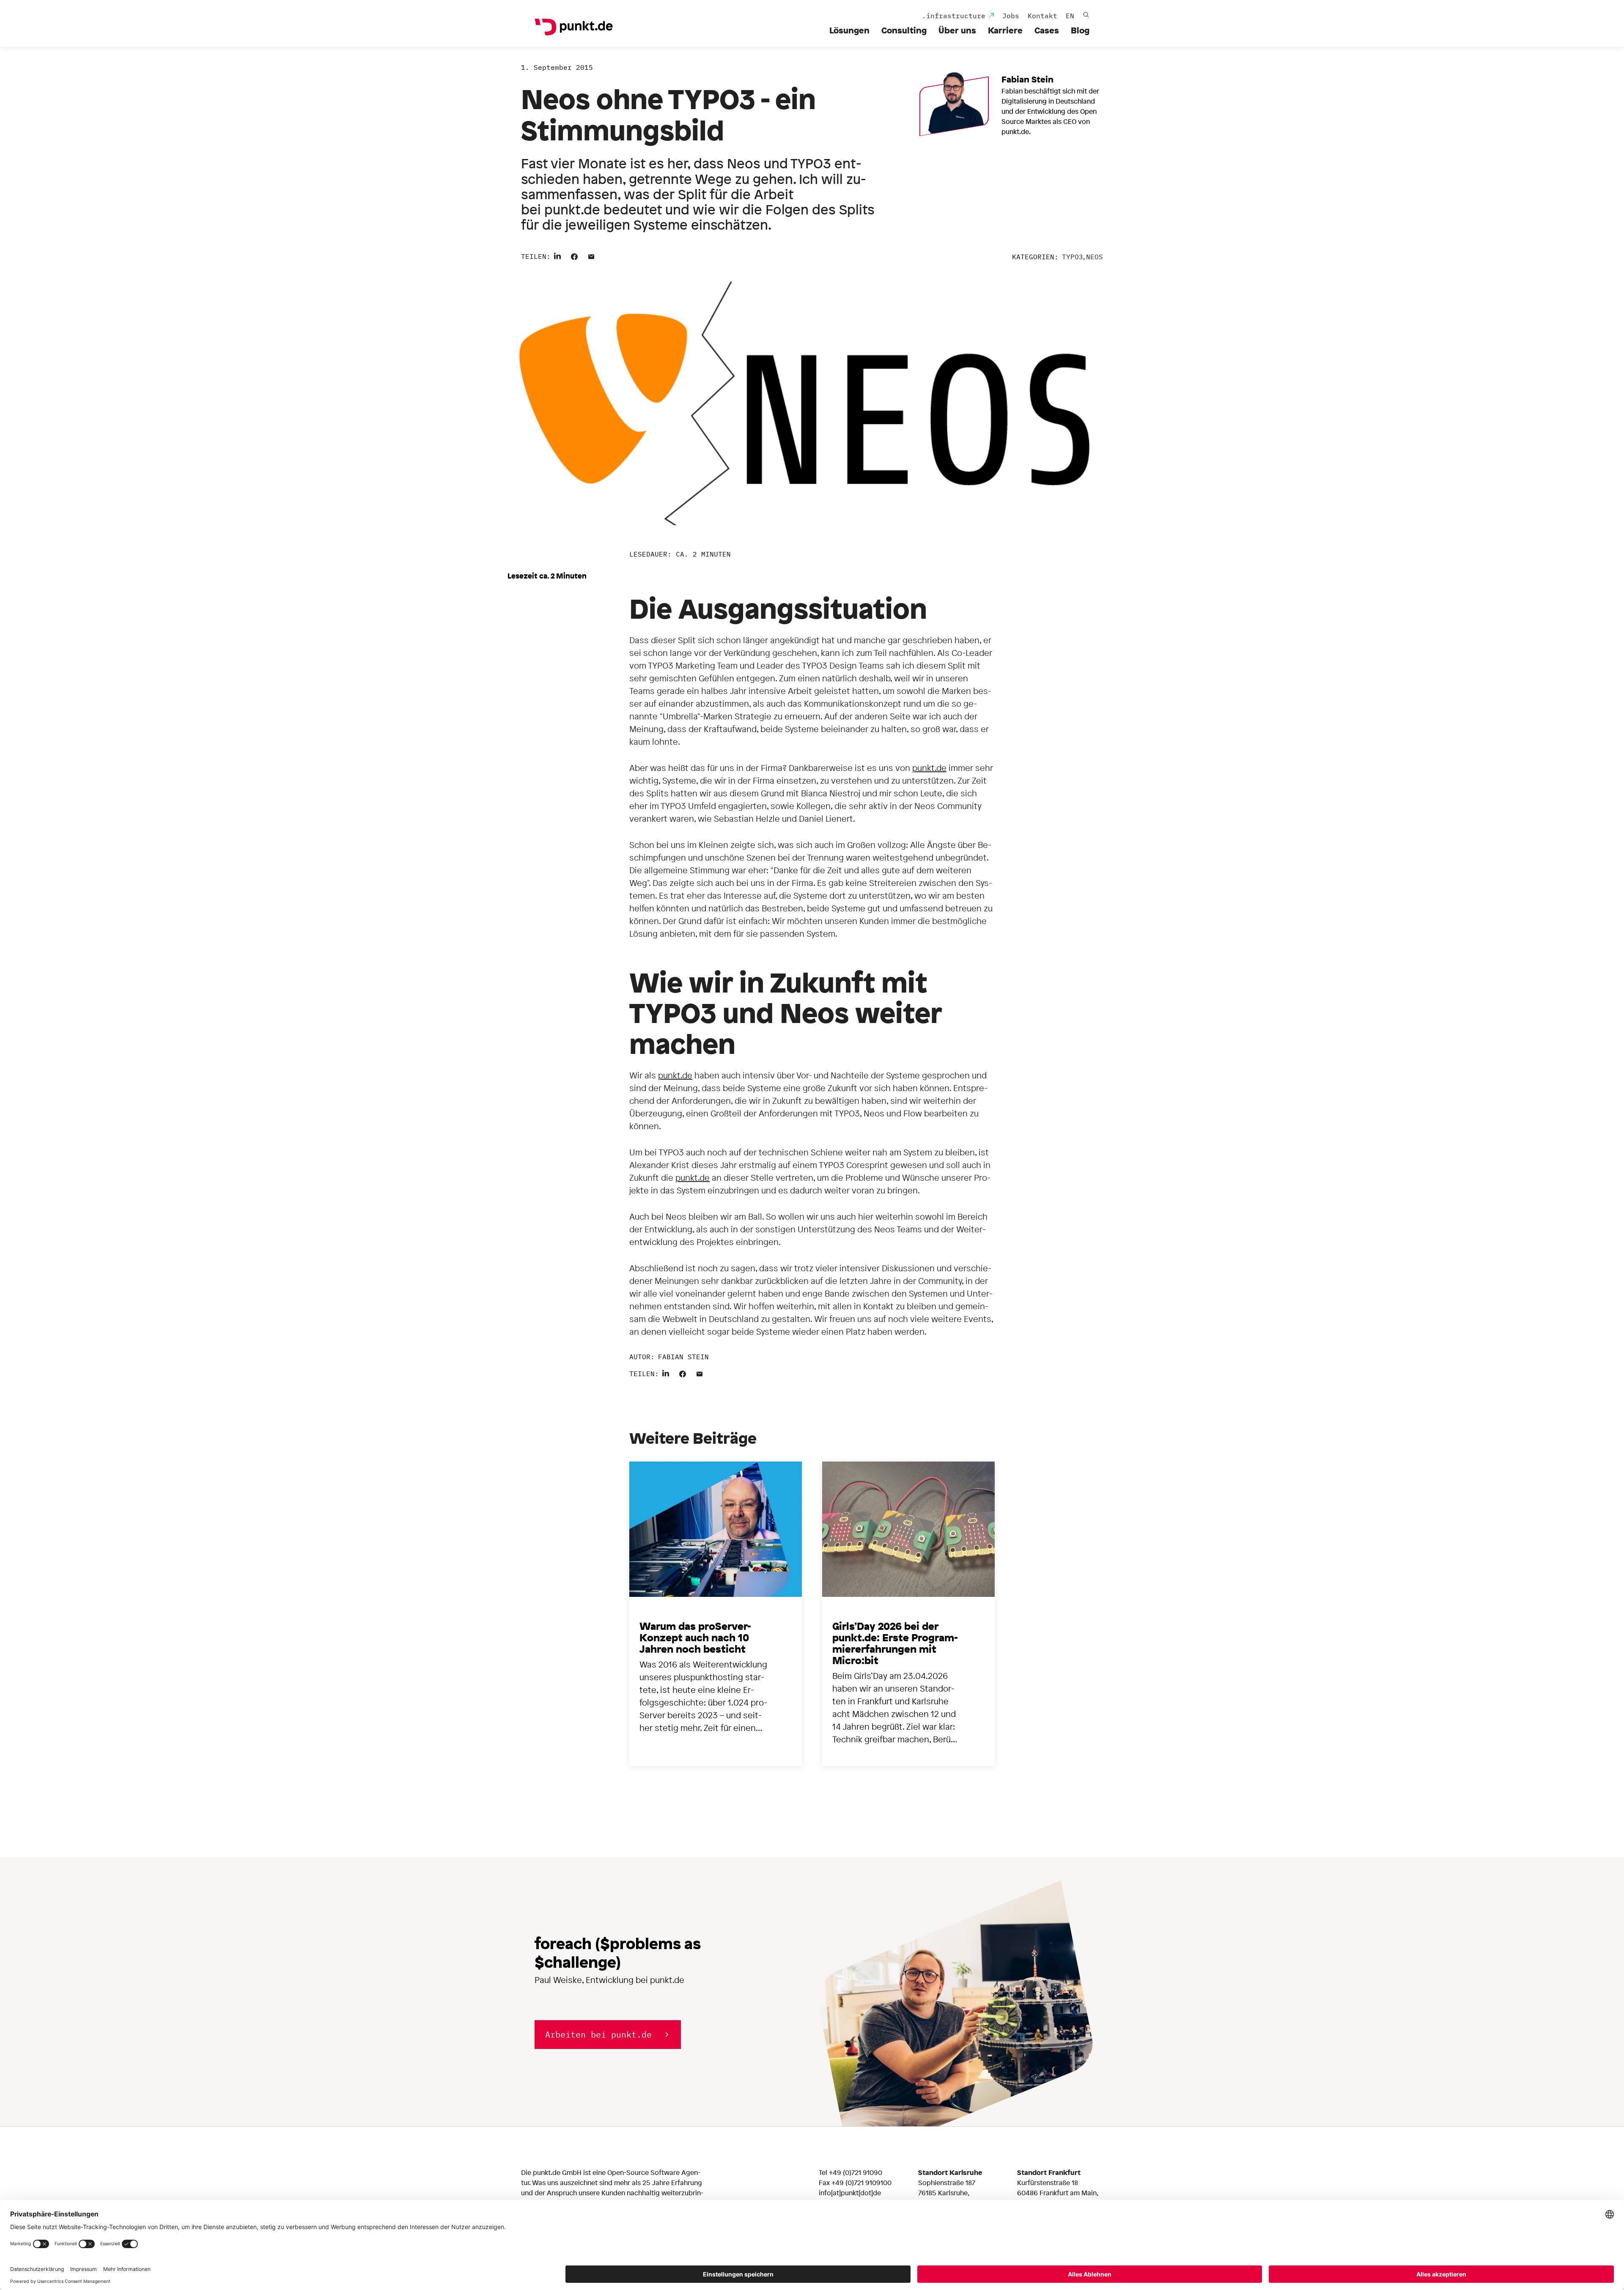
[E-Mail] (591, 255)
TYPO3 (1073, 257)
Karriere (1005, 30)
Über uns (957, 30)
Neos (1095, 257)
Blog (1080, 30)
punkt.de (929, 768)
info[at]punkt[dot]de (850, 2193)
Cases (1047, 30)
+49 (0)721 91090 (856, 2172)
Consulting (904, 30)
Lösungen (849, 30)
